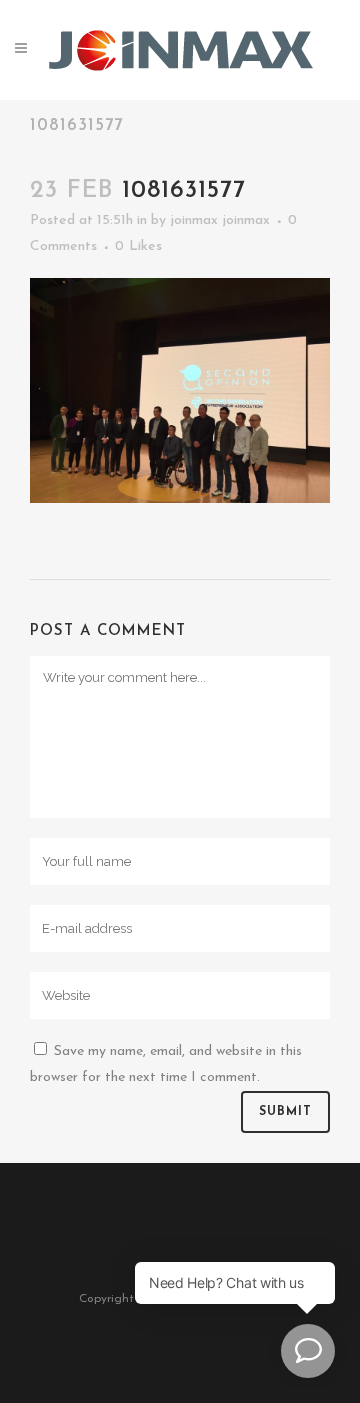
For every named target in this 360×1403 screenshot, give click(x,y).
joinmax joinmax (220, 220)
